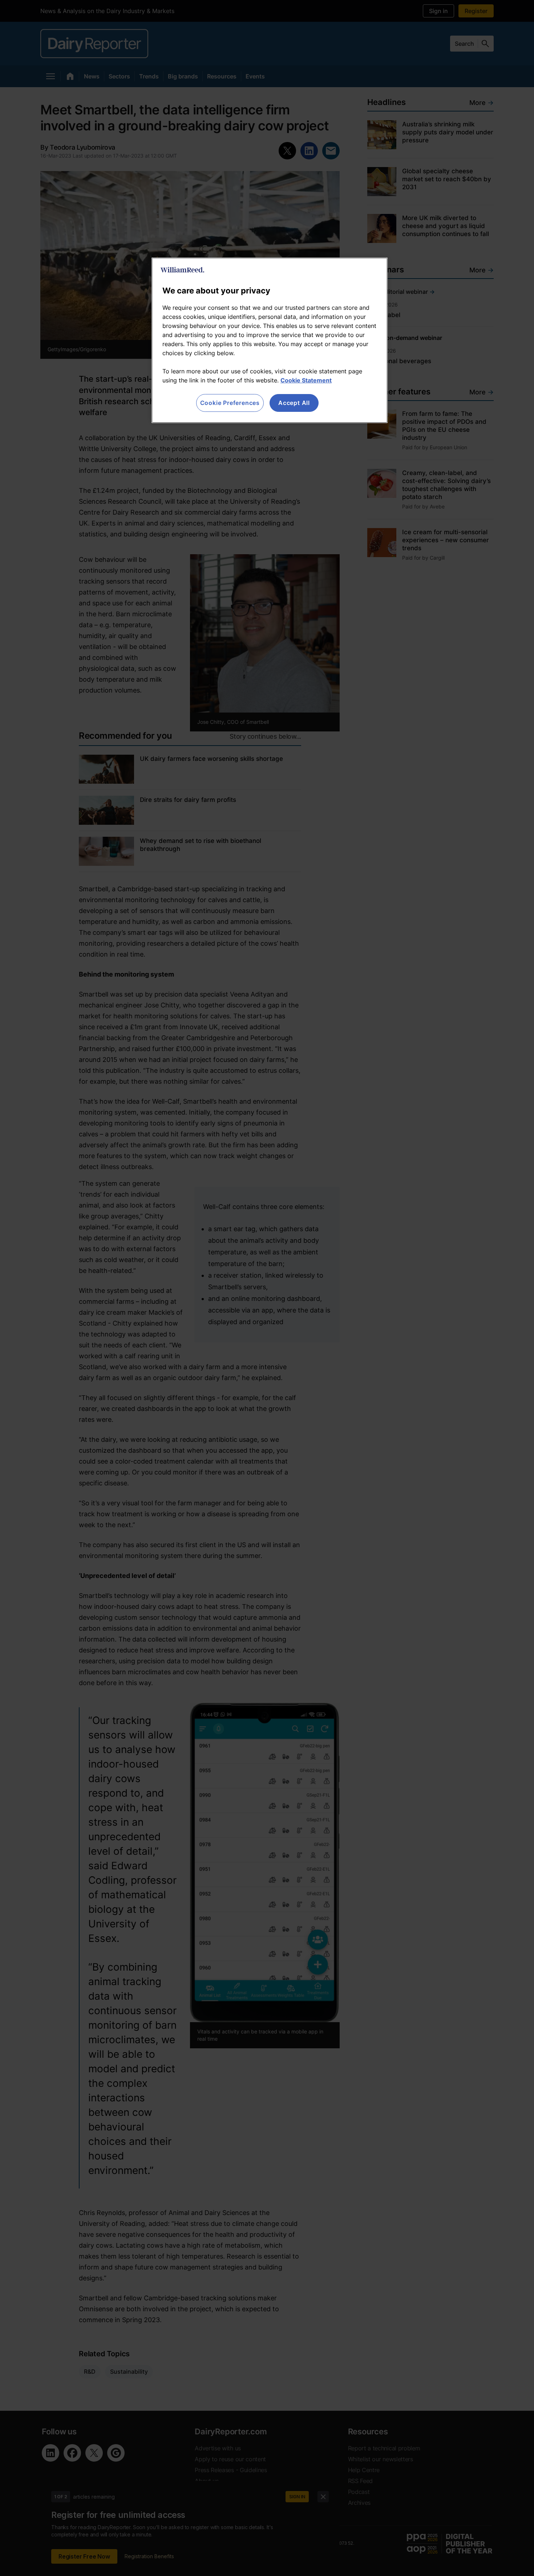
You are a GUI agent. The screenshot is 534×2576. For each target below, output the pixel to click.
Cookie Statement (306, 380)
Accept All (294, 403)
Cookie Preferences (230, 403)
